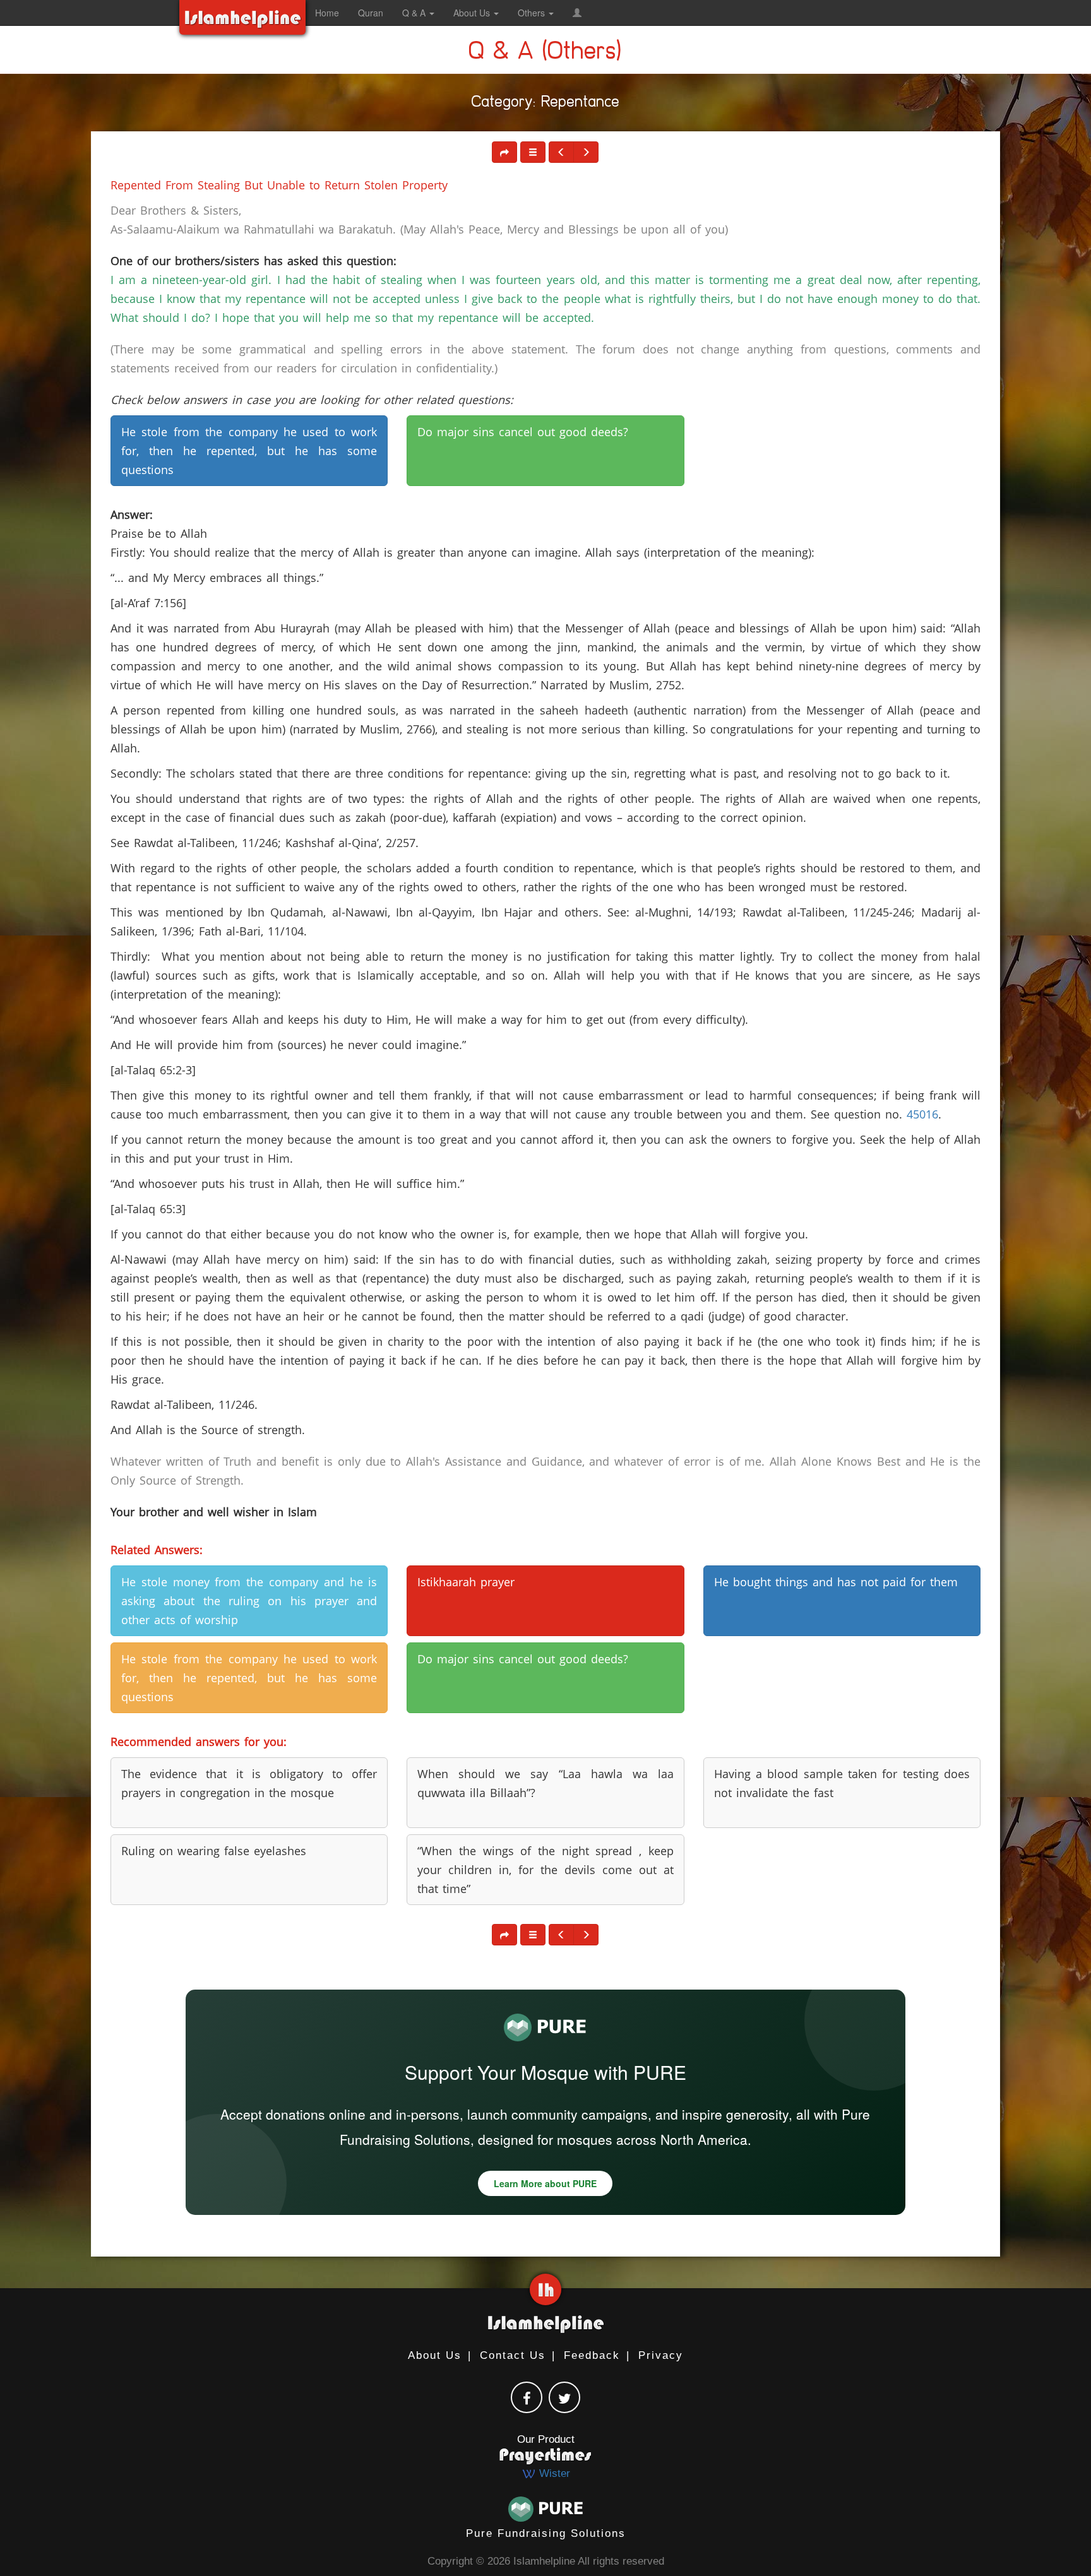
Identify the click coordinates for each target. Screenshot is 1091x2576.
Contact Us (513, 2355)
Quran (371, 13)
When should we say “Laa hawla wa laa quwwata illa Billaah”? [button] (545, 1783)
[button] (577, 13)
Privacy (661, 2355)
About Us (435, 2355)
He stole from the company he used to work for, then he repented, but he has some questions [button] (249, 451)
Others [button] (533, 13)
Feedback (592, 2355)
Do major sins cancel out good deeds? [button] (523, 432)
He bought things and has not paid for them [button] (836, 1582)
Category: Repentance (546, 104)
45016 (922, 1114)
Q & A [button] (415, 13)
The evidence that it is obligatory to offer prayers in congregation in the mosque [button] (249, 1783)
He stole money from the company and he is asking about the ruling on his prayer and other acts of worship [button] (249, 1601)
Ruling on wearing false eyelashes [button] (214, 1851)
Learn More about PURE (545, 2183)
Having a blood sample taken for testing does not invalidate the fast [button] (842, 1783)
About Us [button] (473, 13)
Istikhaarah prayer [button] (466, 1582)
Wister (553, 2473)
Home (327, 13)
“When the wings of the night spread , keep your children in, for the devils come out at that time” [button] (545, 1870)
